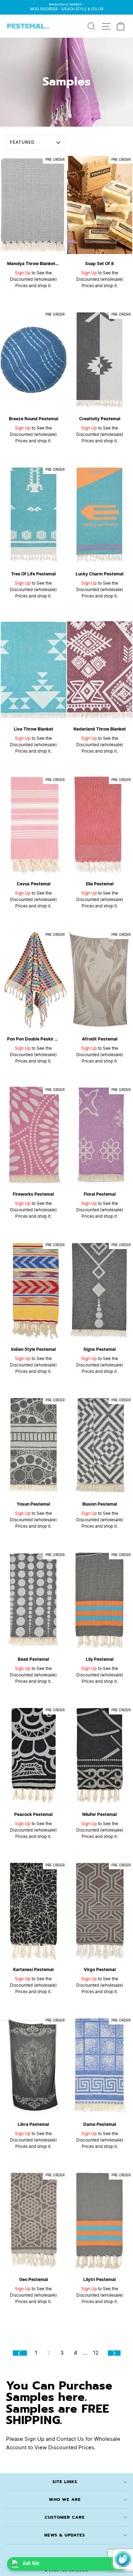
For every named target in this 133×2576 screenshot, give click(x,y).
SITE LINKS (65, 2482)
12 (96, 2353)
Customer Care (65, 2517)
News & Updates (65, 2535)
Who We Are (65, 2499)
